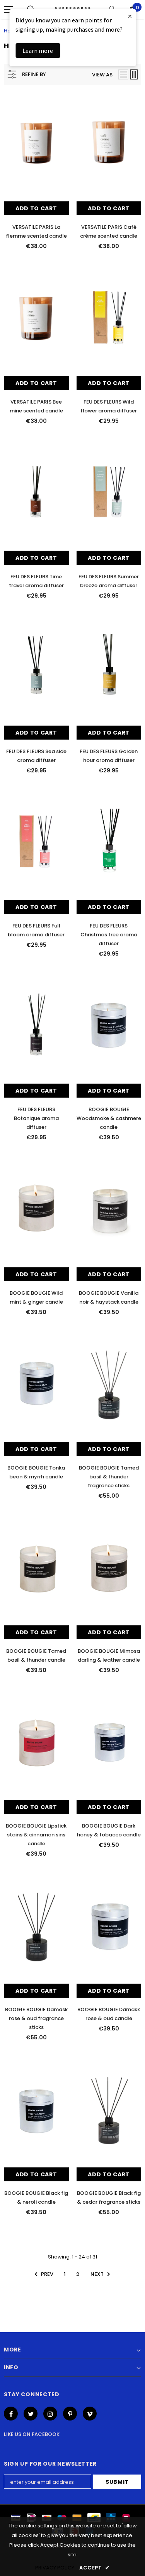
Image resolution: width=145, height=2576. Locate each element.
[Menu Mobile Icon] (9, 10)
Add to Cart (36, 208)
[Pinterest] (70, 2414)
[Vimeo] (90, 2414)
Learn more (38, 51)
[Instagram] (50, 2414)
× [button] (130, 16)
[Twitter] (31, 2414)
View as (102, 75)
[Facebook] (11, 2414)
